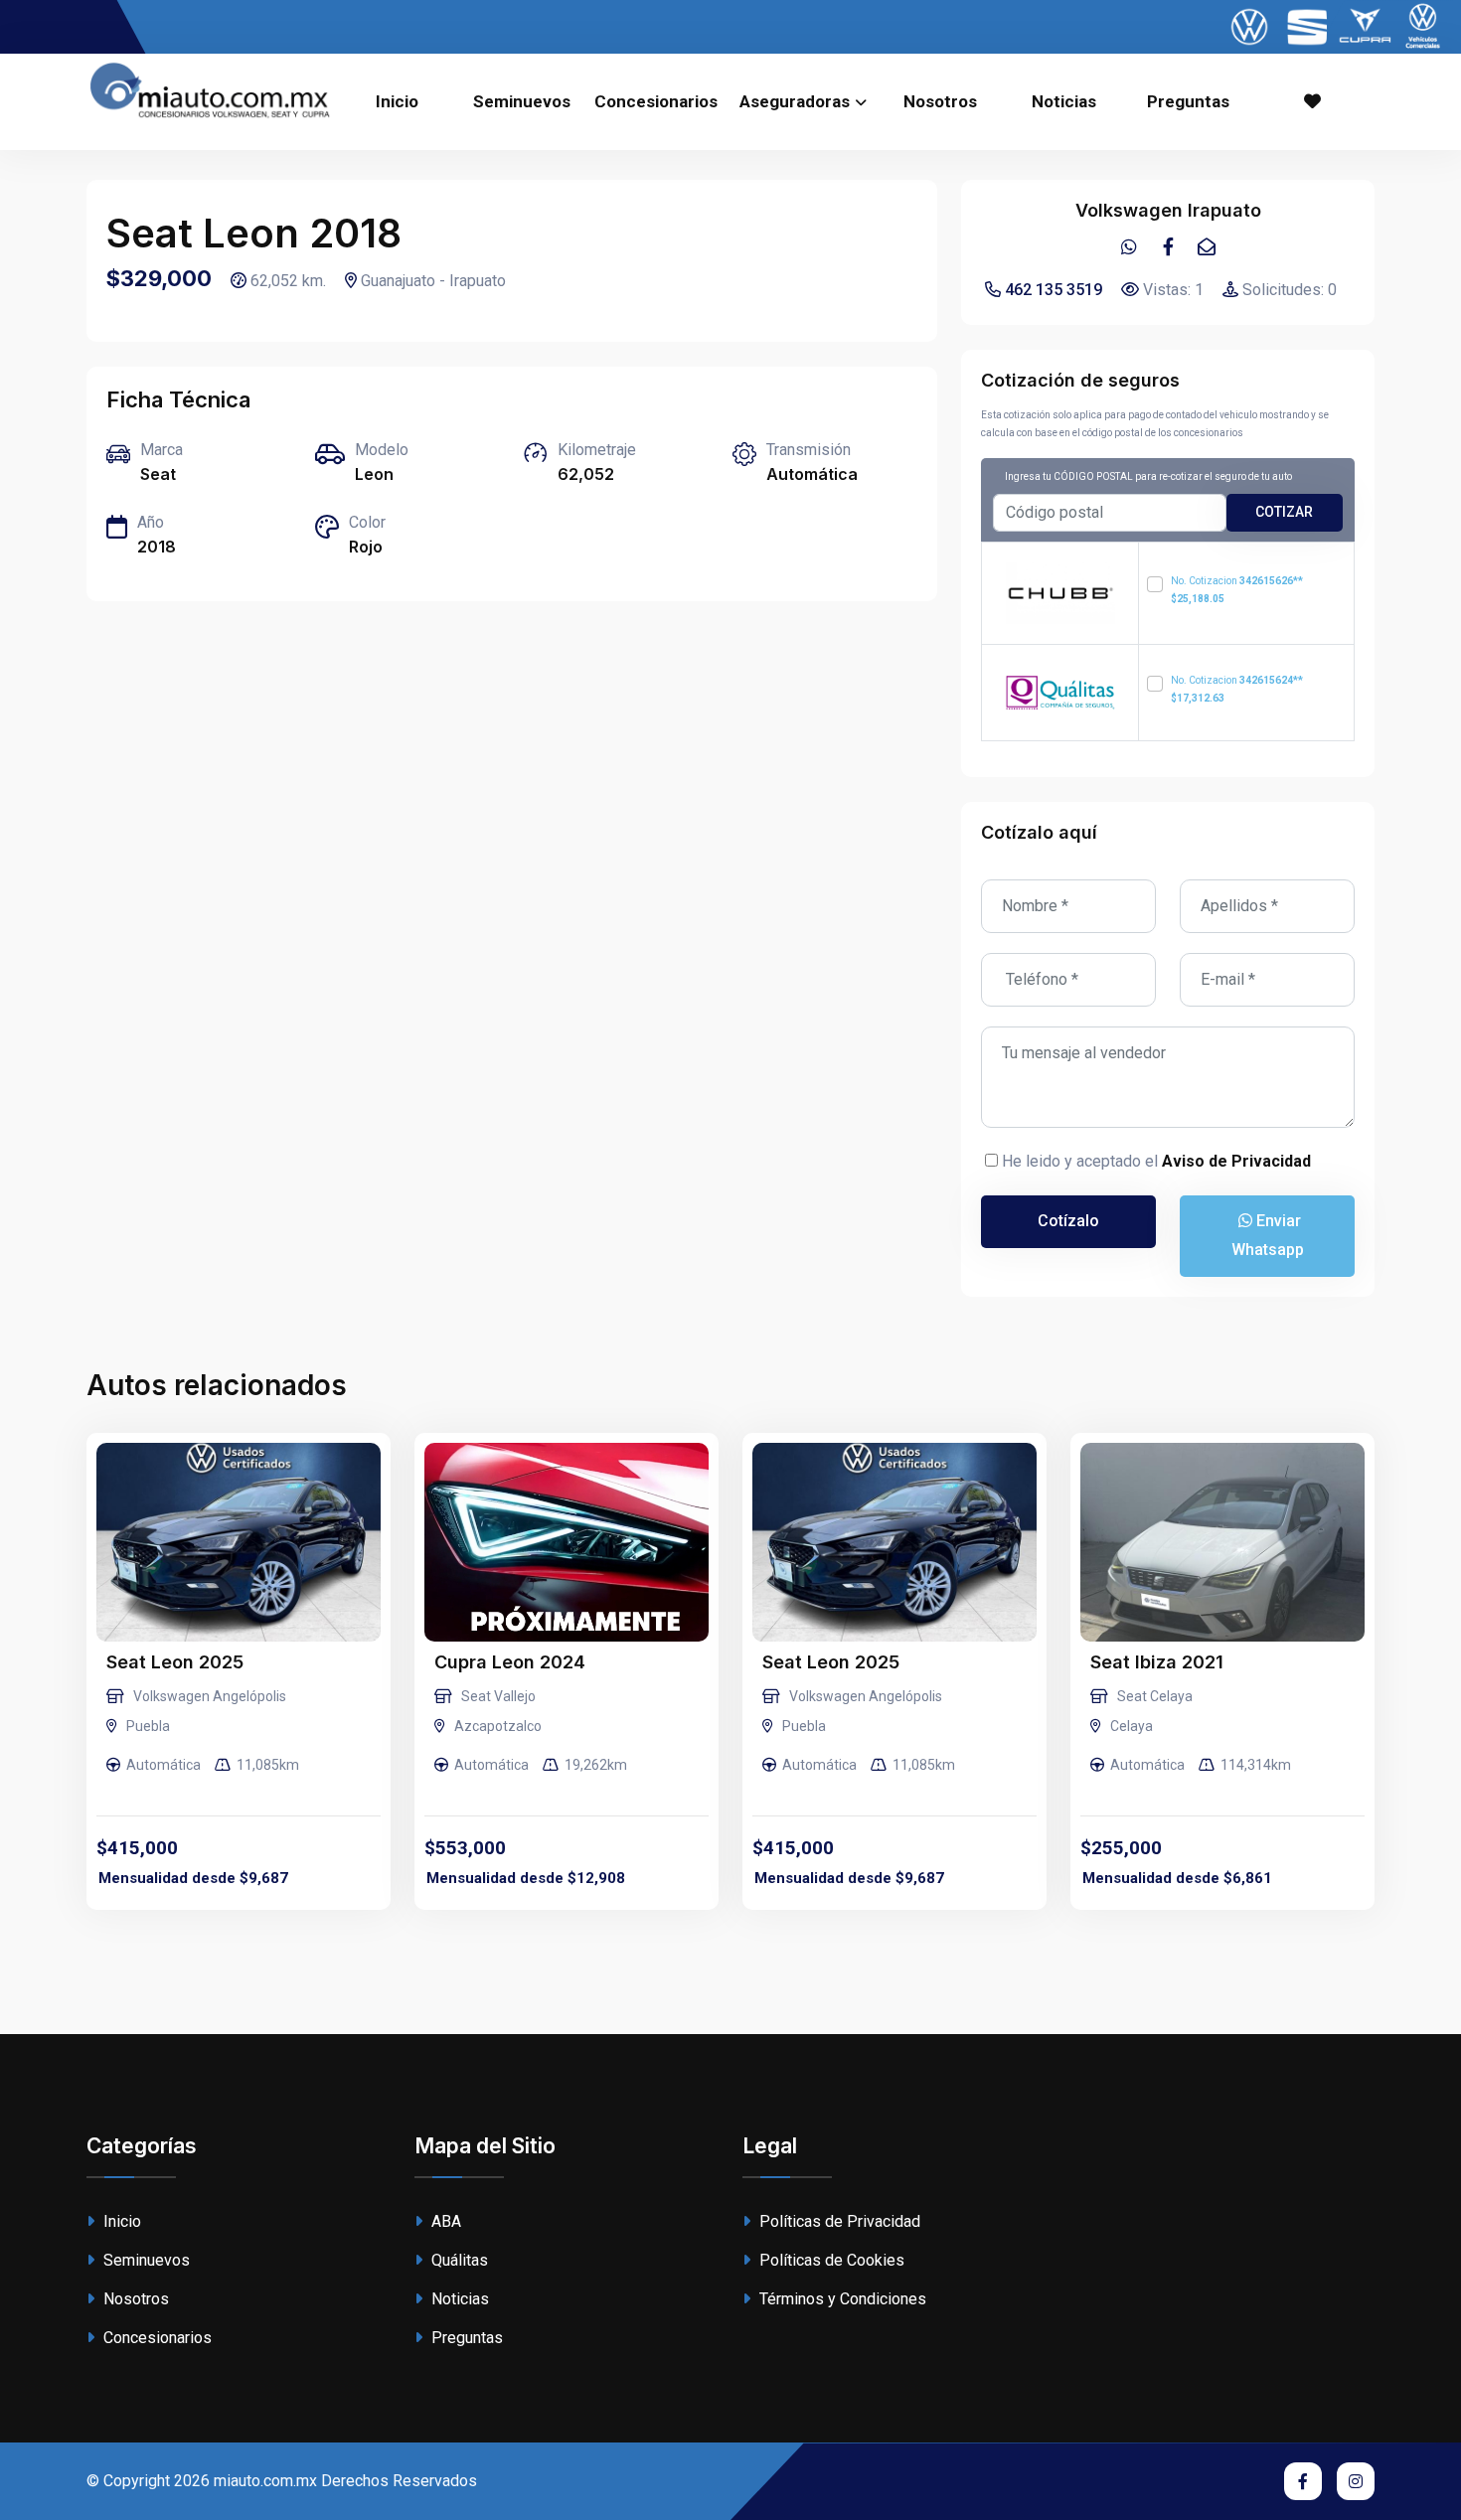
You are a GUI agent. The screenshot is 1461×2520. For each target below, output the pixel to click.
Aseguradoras (795, 101)
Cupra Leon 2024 (510, 1662)
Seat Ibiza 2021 (1157, 1662)
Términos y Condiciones (841, 2299)
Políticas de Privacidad (838, 2221)
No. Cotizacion (1237, 590)
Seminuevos (522, 101)
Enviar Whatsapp (1268, 1235)
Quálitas (458, 2260)
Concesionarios (656, 101)
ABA (444, 2221)
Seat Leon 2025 (175, 1662)
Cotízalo (1068, 1221)
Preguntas (1188, 101)
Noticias (1064, 101)
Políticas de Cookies (830, 2260)
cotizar (1284, 512)
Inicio (397, 101)
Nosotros (940, 101)
